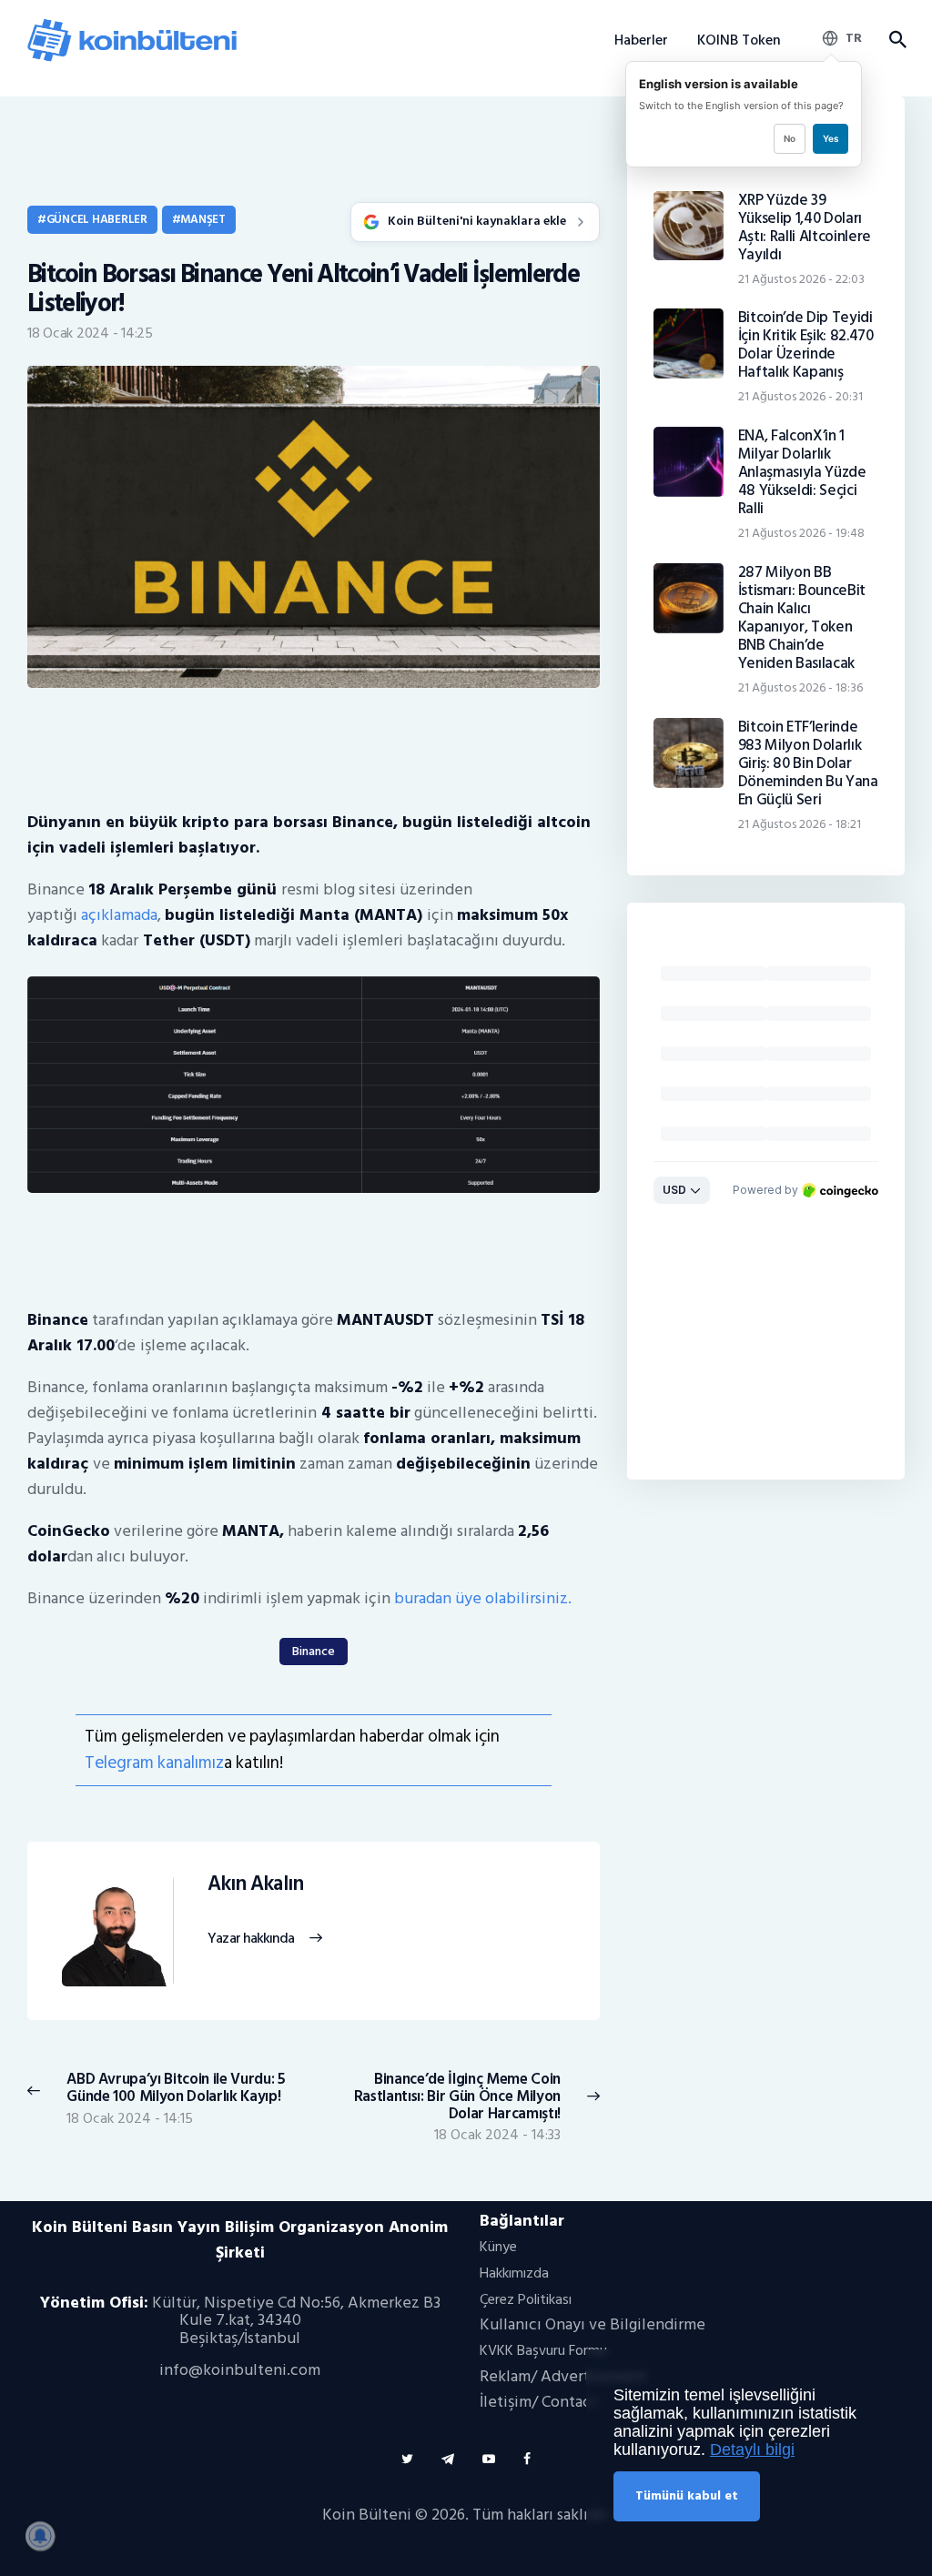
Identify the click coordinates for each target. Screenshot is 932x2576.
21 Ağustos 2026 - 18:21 (800, 824)
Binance (314, 1651)
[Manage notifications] (40, 2536)
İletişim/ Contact (538, 2402)
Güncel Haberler (97, 219)
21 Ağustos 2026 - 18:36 (800, 687)
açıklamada (119, 915)
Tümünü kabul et (687, 2495)
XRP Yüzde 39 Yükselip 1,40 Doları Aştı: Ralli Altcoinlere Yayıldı (805, 227)
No (790, 138)
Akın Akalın (255, 1884)
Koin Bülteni (367, 2515)
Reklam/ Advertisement (563, 2376)
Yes (831, 138)
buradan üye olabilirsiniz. (483, 1598)
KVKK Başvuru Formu (543, 2350)
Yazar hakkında (251, 1939)
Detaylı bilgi (752, 2450)
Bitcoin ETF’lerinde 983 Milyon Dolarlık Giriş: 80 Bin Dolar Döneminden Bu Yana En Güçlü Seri (808, 763)
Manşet (203, 219)
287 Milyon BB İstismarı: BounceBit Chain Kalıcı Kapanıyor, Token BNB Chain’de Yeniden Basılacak (802, 618)
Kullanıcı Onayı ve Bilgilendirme (593, 2324)
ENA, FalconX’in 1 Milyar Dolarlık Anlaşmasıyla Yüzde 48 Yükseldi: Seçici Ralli (802, 472)
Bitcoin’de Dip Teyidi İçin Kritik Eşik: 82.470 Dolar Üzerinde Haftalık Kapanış (806, 345)
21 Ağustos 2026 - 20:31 (800, 396)
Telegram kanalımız (154, 1763)
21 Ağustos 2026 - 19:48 (801, 533)
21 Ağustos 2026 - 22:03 (801, 279)
